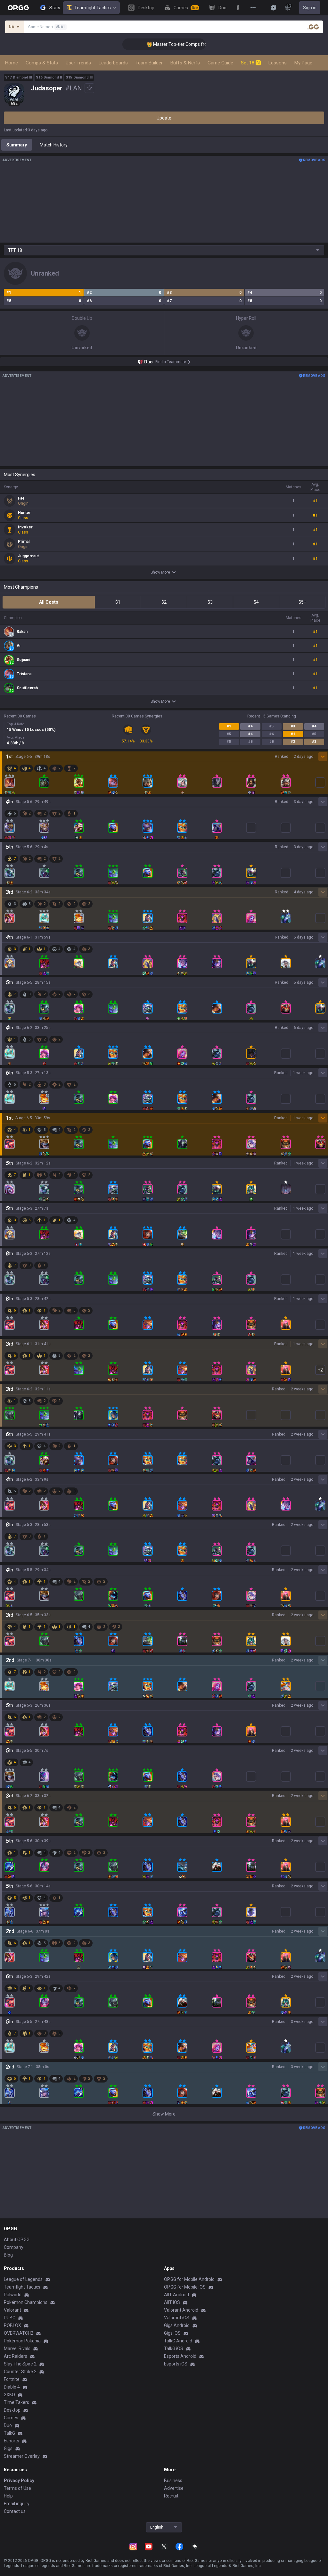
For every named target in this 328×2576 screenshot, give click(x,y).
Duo (8, 2425)
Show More (160, 572)
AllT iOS (172, 2302)
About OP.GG (17, 2240)
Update (164, 118)
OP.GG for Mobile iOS (185, 2287)
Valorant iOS (177, 2318)
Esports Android (180, 2356)
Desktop (12, 2410)
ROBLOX (12, 2325)
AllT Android (176, 2295)
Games (11, 2418)
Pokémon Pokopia (22, 2341)
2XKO (9, 2395)
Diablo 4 (12, 2387)
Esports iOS (176, 2364)
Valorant (12, 2310)
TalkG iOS (174, 2348)
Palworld (13, 2295)
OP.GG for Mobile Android (189, 2279)
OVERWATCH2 (19, 2333)
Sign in (310, 8)
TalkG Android (178, 2341)
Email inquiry (17, 2504)
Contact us (15, 2511)
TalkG (9, 2433)
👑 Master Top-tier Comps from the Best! (165, 44)
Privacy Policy (19, 2481)
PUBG (10, 2318)
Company (14, 2247)
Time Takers (16, 2402)
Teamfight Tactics (93, 8)
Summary (17, 145)
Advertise (174, 2488)
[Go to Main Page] (18, 8)
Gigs (8, 2448)
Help (8, 2496)
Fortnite (12, 2379)
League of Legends (23, 2279)
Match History (54, 145)
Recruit (171, 2496)
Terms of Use (17, 2488)
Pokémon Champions (26, 2302)
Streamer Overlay (22, 2456)
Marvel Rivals (17, 2348)
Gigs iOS (172, 2333)
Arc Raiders (16, 2356)
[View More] (253, 8)
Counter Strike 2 (20, 2372)
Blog (8, 2255)
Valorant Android (181, 2310)
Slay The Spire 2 (20, 2364)
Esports (12, 2441)
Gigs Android (177, 2325)
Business (173, 2481)
